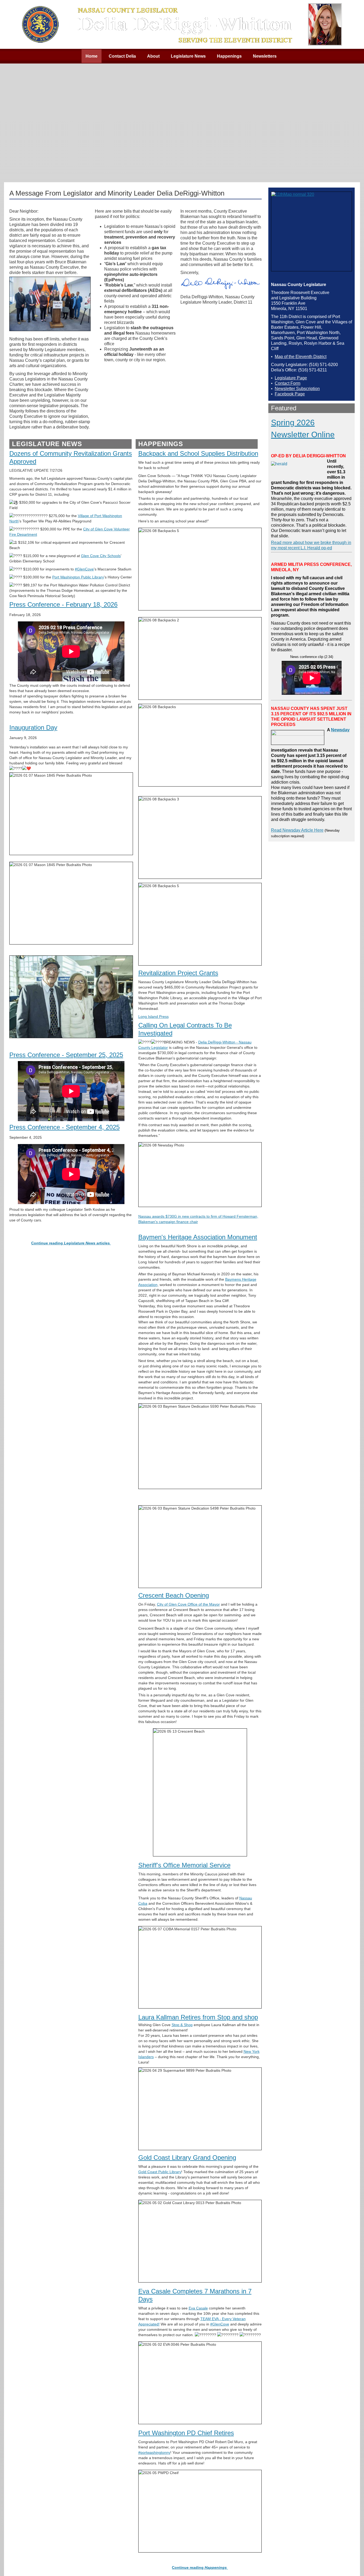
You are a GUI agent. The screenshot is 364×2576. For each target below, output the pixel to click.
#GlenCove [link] (84, 569)
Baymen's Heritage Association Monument (198, 1237)
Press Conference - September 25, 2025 (66, 1055)
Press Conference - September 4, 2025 (64, 1127)
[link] (101, 556)
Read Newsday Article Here (297, 830)
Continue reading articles (71, 1243)
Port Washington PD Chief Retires (186, 2433)
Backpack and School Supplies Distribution (198, 453)
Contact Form (288, 383)
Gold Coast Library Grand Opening (187, 2158)
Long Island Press (153, 1017)
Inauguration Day (33, 727)
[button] (349, 2561)
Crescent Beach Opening (174, 1595)
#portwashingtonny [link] (154, 2452)
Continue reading (199, 2567)
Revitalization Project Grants (178, 973)
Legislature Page (291, 378)
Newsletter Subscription (297, 389)
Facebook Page (290, 394)
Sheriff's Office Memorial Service (184, 1865)
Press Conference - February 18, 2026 (63, 604)
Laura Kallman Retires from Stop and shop (198, 2017)
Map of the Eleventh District (301, 357)
